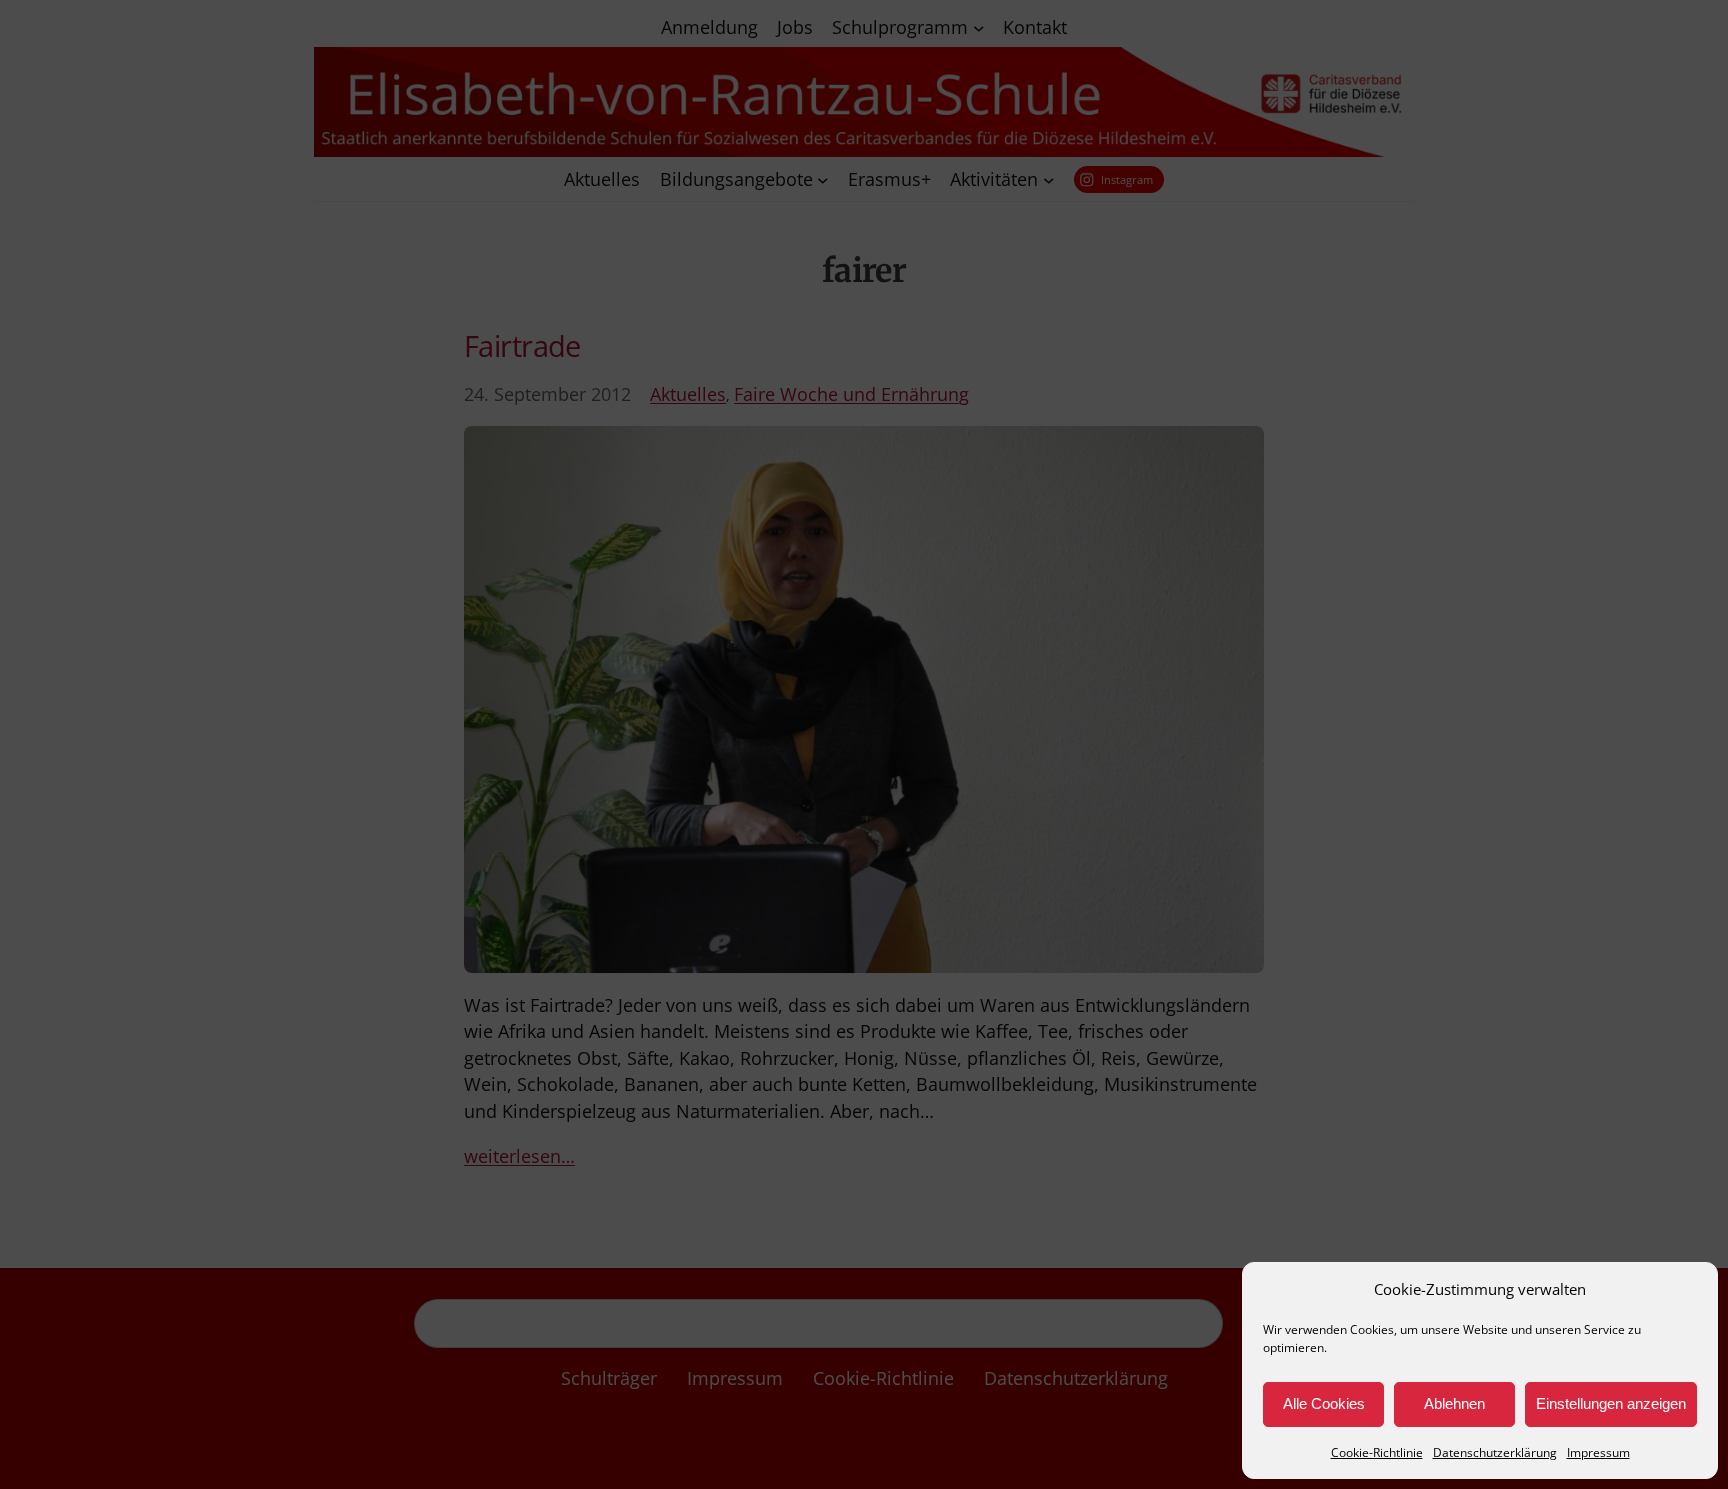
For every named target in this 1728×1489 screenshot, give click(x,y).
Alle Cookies (1324, 1403)
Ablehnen (1454, 1403)
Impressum (1598, 1452)
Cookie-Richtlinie (1377, 1452)
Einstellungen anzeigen (1611, 1403)
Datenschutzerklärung (1495, 1452)
